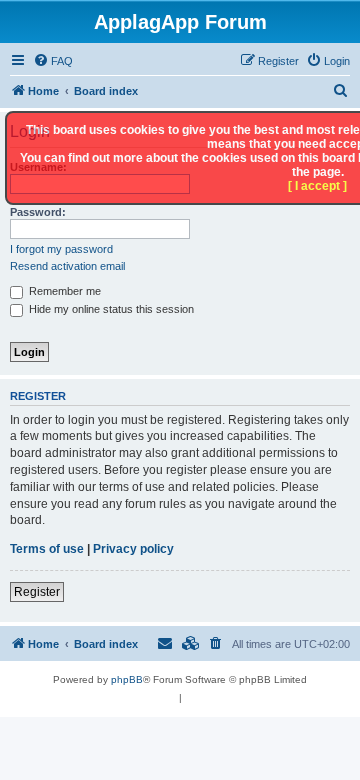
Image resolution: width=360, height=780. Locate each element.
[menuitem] (53, 61)
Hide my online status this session (110, 309)
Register (37, 592)
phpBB (127, 679)
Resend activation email (67, 266)
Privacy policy (133, 549)
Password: (38, 212)
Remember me (63, 291)
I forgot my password (61, 249)
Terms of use (47, 549)
